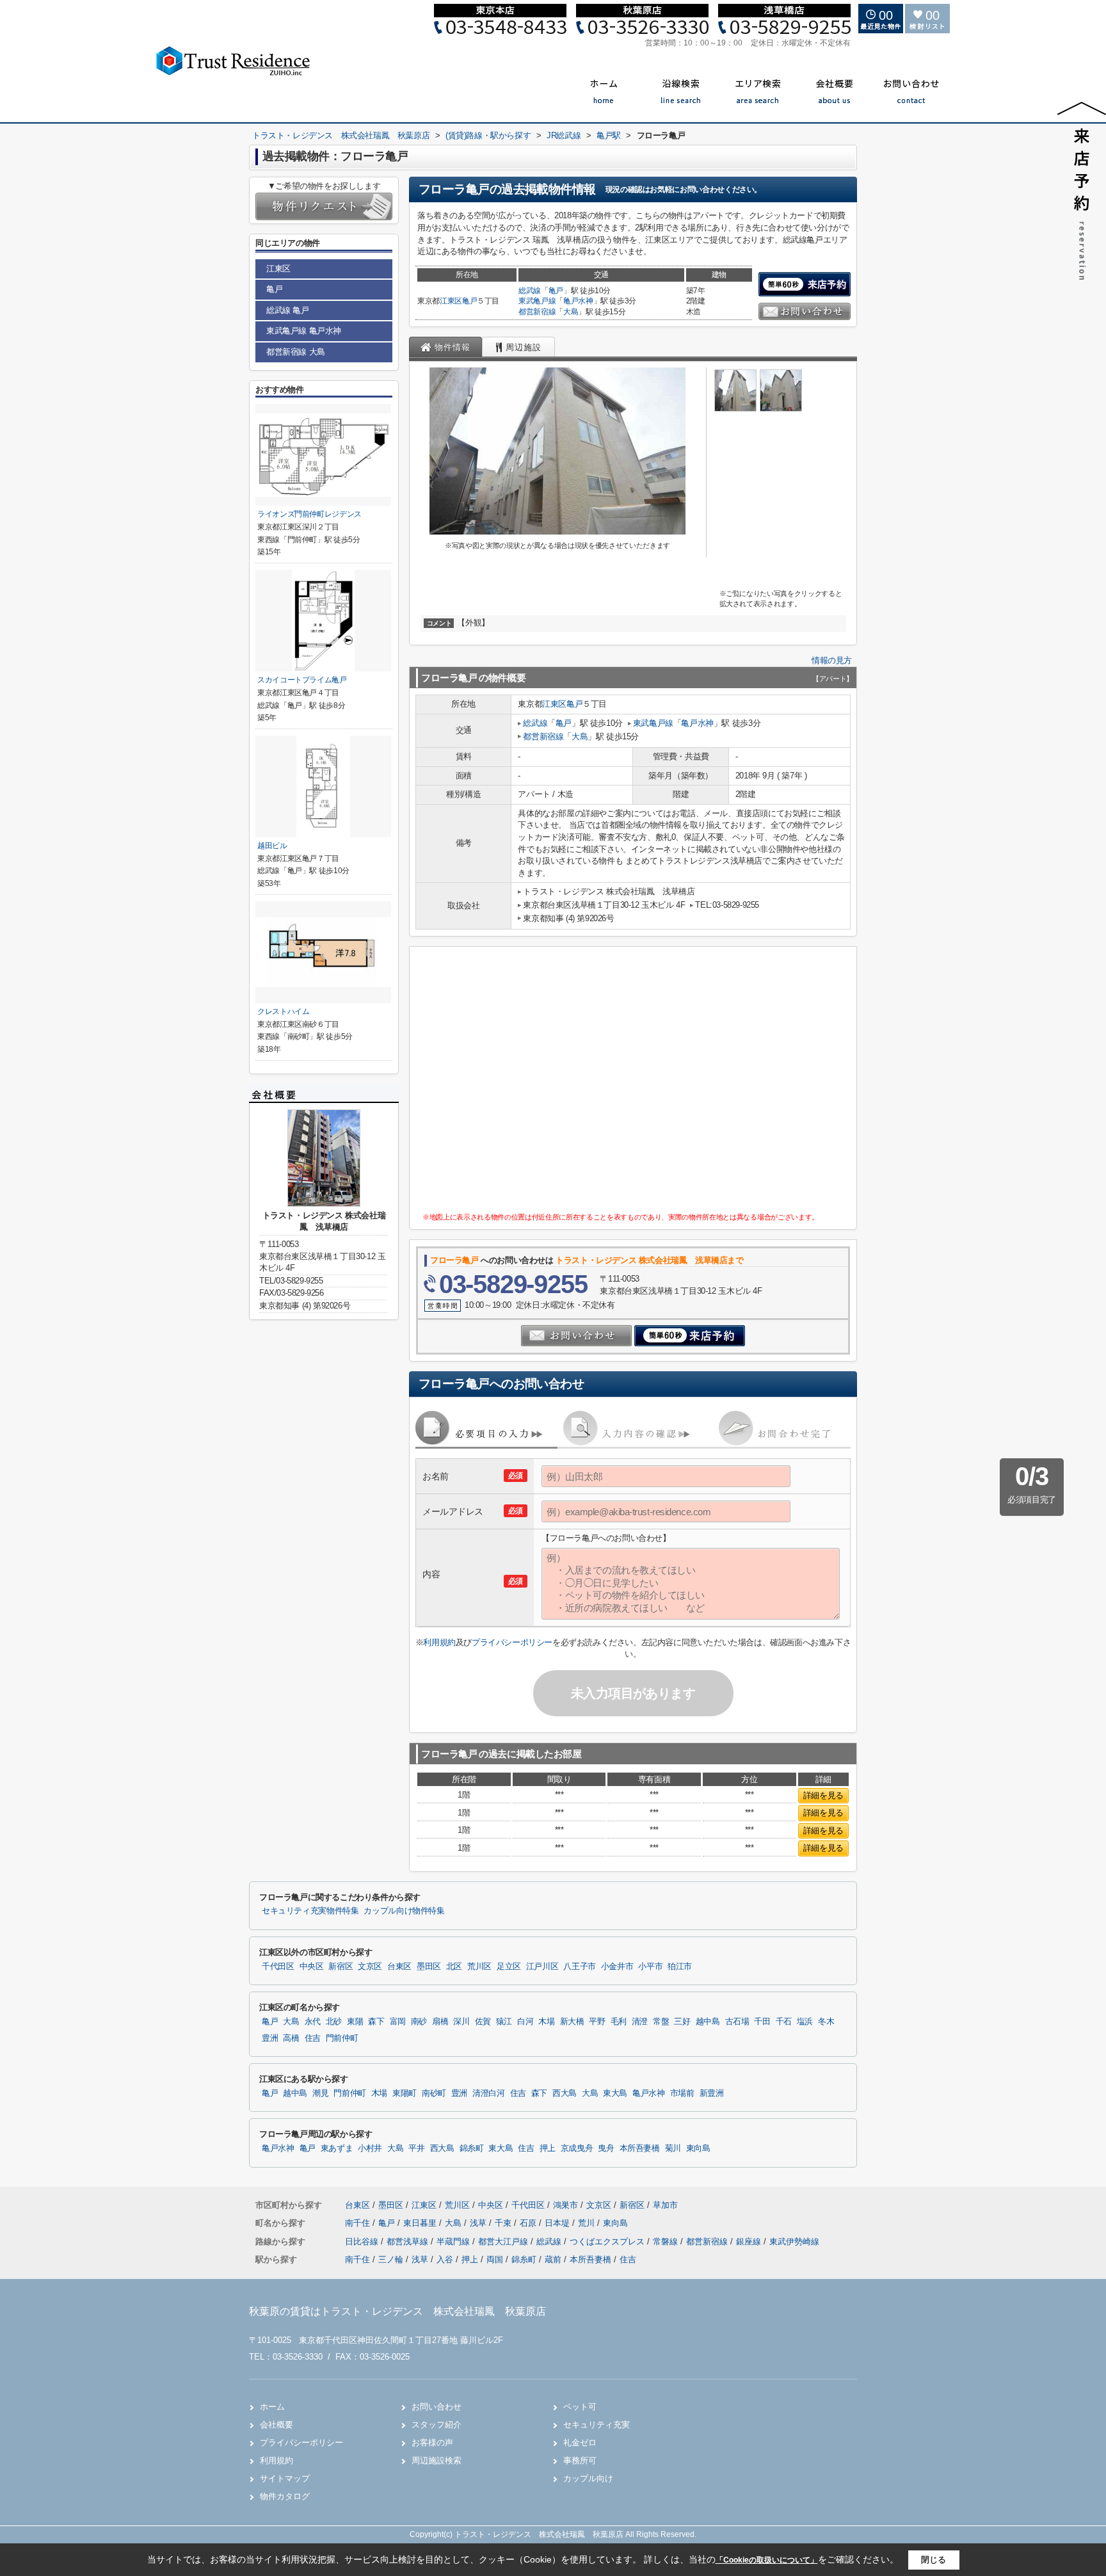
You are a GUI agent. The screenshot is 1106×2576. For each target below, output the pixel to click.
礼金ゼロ (580, 2443)
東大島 (615, 2093)
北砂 (334, 2022)
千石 (784, 2022)
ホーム (272, 2407)
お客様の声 (432, 2443)
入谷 (445, 2259)
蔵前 (553, 2259)
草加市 (665, 2205)
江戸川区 (542, 1967)
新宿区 (341, 1967)
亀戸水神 (578, 301)
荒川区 (479, 1967)
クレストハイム (284, 1011)
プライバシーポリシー (512, 1642)
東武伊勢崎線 (794, 2242)
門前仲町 (342, 2038)
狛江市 (680, 1967)
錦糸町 (472, 2148)
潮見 (320, 2093)
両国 (495, 2259)
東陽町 (405, 2093)
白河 (525, 2022)
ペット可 (580, 2407)
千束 (504, 2223)
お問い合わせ (437, 2407)
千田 (762, 2022)
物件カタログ (285, 2496)
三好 (682, 2022)
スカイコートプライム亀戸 (302, 680)
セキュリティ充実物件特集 (310, 1911)
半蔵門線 (454, 2242)
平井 (416, 2148)
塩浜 (805, 2022)
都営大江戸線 (504, 2242)
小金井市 (617, 1967)
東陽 (355, 2022)
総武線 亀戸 (288, 310)
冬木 (826, 2022)
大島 (571, 312)
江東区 (451, 301)
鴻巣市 (565, 2205)
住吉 (313, 2038)
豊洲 (270, 2038)
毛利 (619, 2022)
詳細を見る (823, 1795)
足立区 (509, 1967)
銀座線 (750, 2242)
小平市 (650, 1967)
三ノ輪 (391, 2259)
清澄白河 (489, 2093)
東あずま (337, 2148)
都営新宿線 (537, 312)
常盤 (661, 2022)
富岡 (398, 2022)
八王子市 (580, 1967)
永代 (313, 2022)
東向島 (698, 2148)
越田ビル (272, 846)
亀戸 (469, 301)
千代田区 (278, 1967)
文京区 (370, 1967)
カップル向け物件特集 (404, 1911)
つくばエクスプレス (608, 2242)
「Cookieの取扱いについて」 (767, 2560)
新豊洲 (712, 2093)
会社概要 (276, 2425)
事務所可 (580, 2460)
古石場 (737, 2022)
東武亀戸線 (537, 301)
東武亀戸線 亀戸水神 (304, 331)
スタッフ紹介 (437, 2425)
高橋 (291, 2038)
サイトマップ (285, 2478)
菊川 (673, 2148)
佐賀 (483, 2022)
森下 (376, 2022)
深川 (461, 2022)
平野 (597, 2022)
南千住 (359, 2223)
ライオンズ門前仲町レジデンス (309, 514)
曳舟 (606, 2148)
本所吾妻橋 (640, 2148)
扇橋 (440, 2022)
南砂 (419, 2022)
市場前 (682, 2093)
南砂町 (434, 2093)
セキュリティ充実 (597, 2425)
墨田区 (429, 1967)
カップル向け (588, 2478)
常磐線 (667, 2242)
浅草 (479, 2223)
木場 (546, 2022)
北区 (454, 1967)
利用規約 (439, 1642)
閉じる (934, 2560)
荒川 (588, 2223)
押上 (548, 2148)
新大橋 (572, 2022)
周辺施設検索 (437, 2460)
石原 (529, 2223)
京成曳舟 (577, 2148)
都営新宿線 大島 (296, 352)
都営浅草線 (409, 2242)
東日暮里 (421, 2223)
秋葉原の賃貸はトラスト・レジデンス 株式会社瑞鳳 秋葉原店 (397, 2311)
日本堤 (558, 2223)
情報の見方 (832, 660)
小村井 (370, 2148)
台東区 (399, 1967)
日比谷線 (363, 2242)
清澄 (640, 2022)
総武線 (530, 291)
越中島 (708, 2022)
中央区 (312, 1967)
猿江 (504, 2022)
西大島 (565, 2093)
